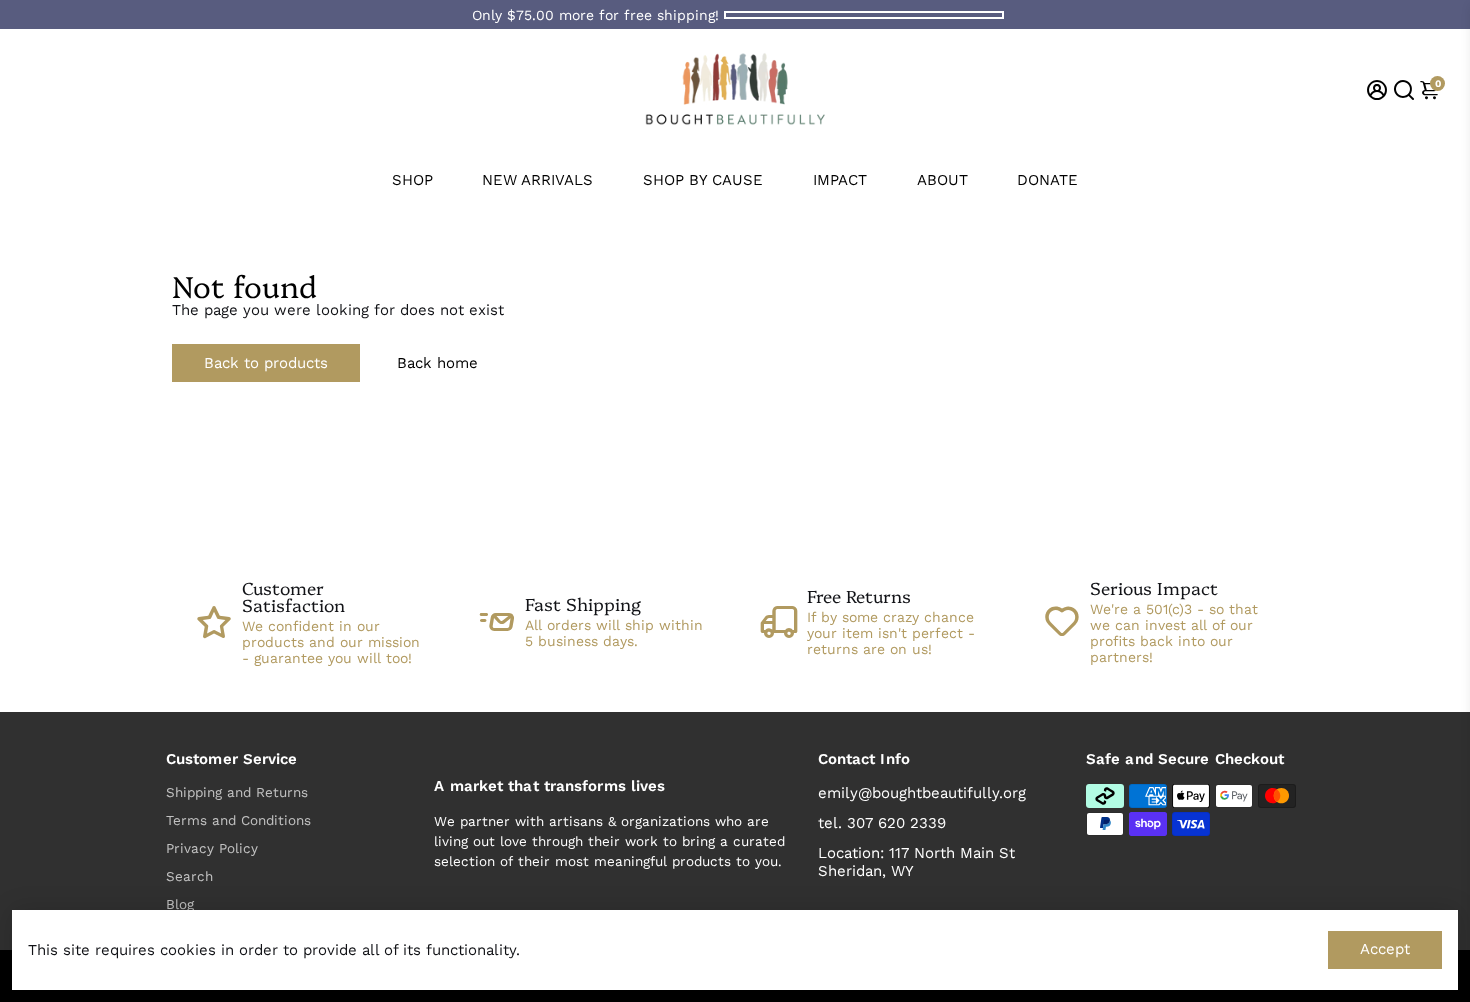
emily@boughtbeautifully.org (922, 793)
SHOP (412, 180)
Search (189, 876)
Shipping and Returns (237, 792)
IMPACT (840, 180)
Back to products (266, 363)
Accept (1385, 949)
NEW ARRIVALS (537, 180)
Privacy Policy (212, 848)
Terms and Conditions (238, 820)
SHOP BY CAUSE (703, 180)
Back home (437, 363)
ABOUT (942, 180)
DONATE (1047, 180)
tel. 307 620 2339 (882, 823)
